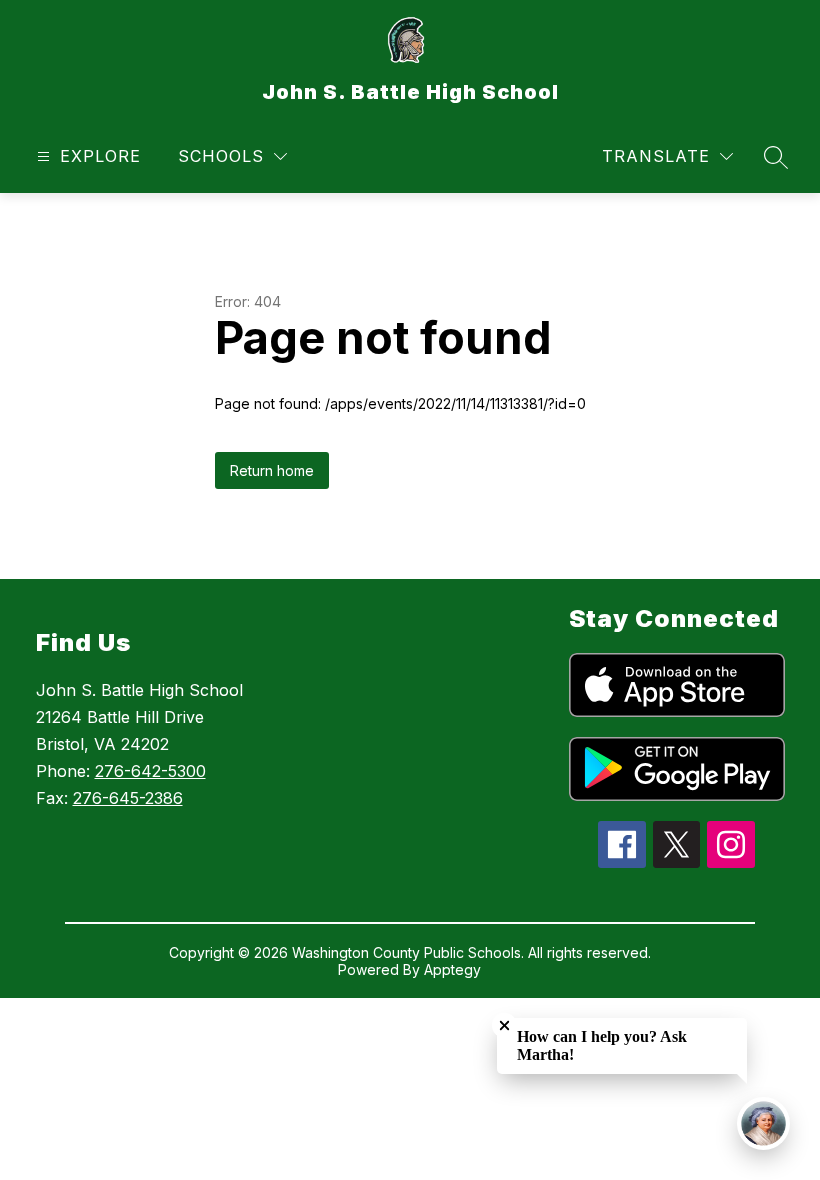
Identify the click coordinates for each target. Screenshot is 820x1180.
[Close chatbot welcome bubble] (504, 1025)
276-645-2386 (128, 798)
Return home (272, 470)
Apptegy (452, 969)
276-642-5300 (150, 771)
